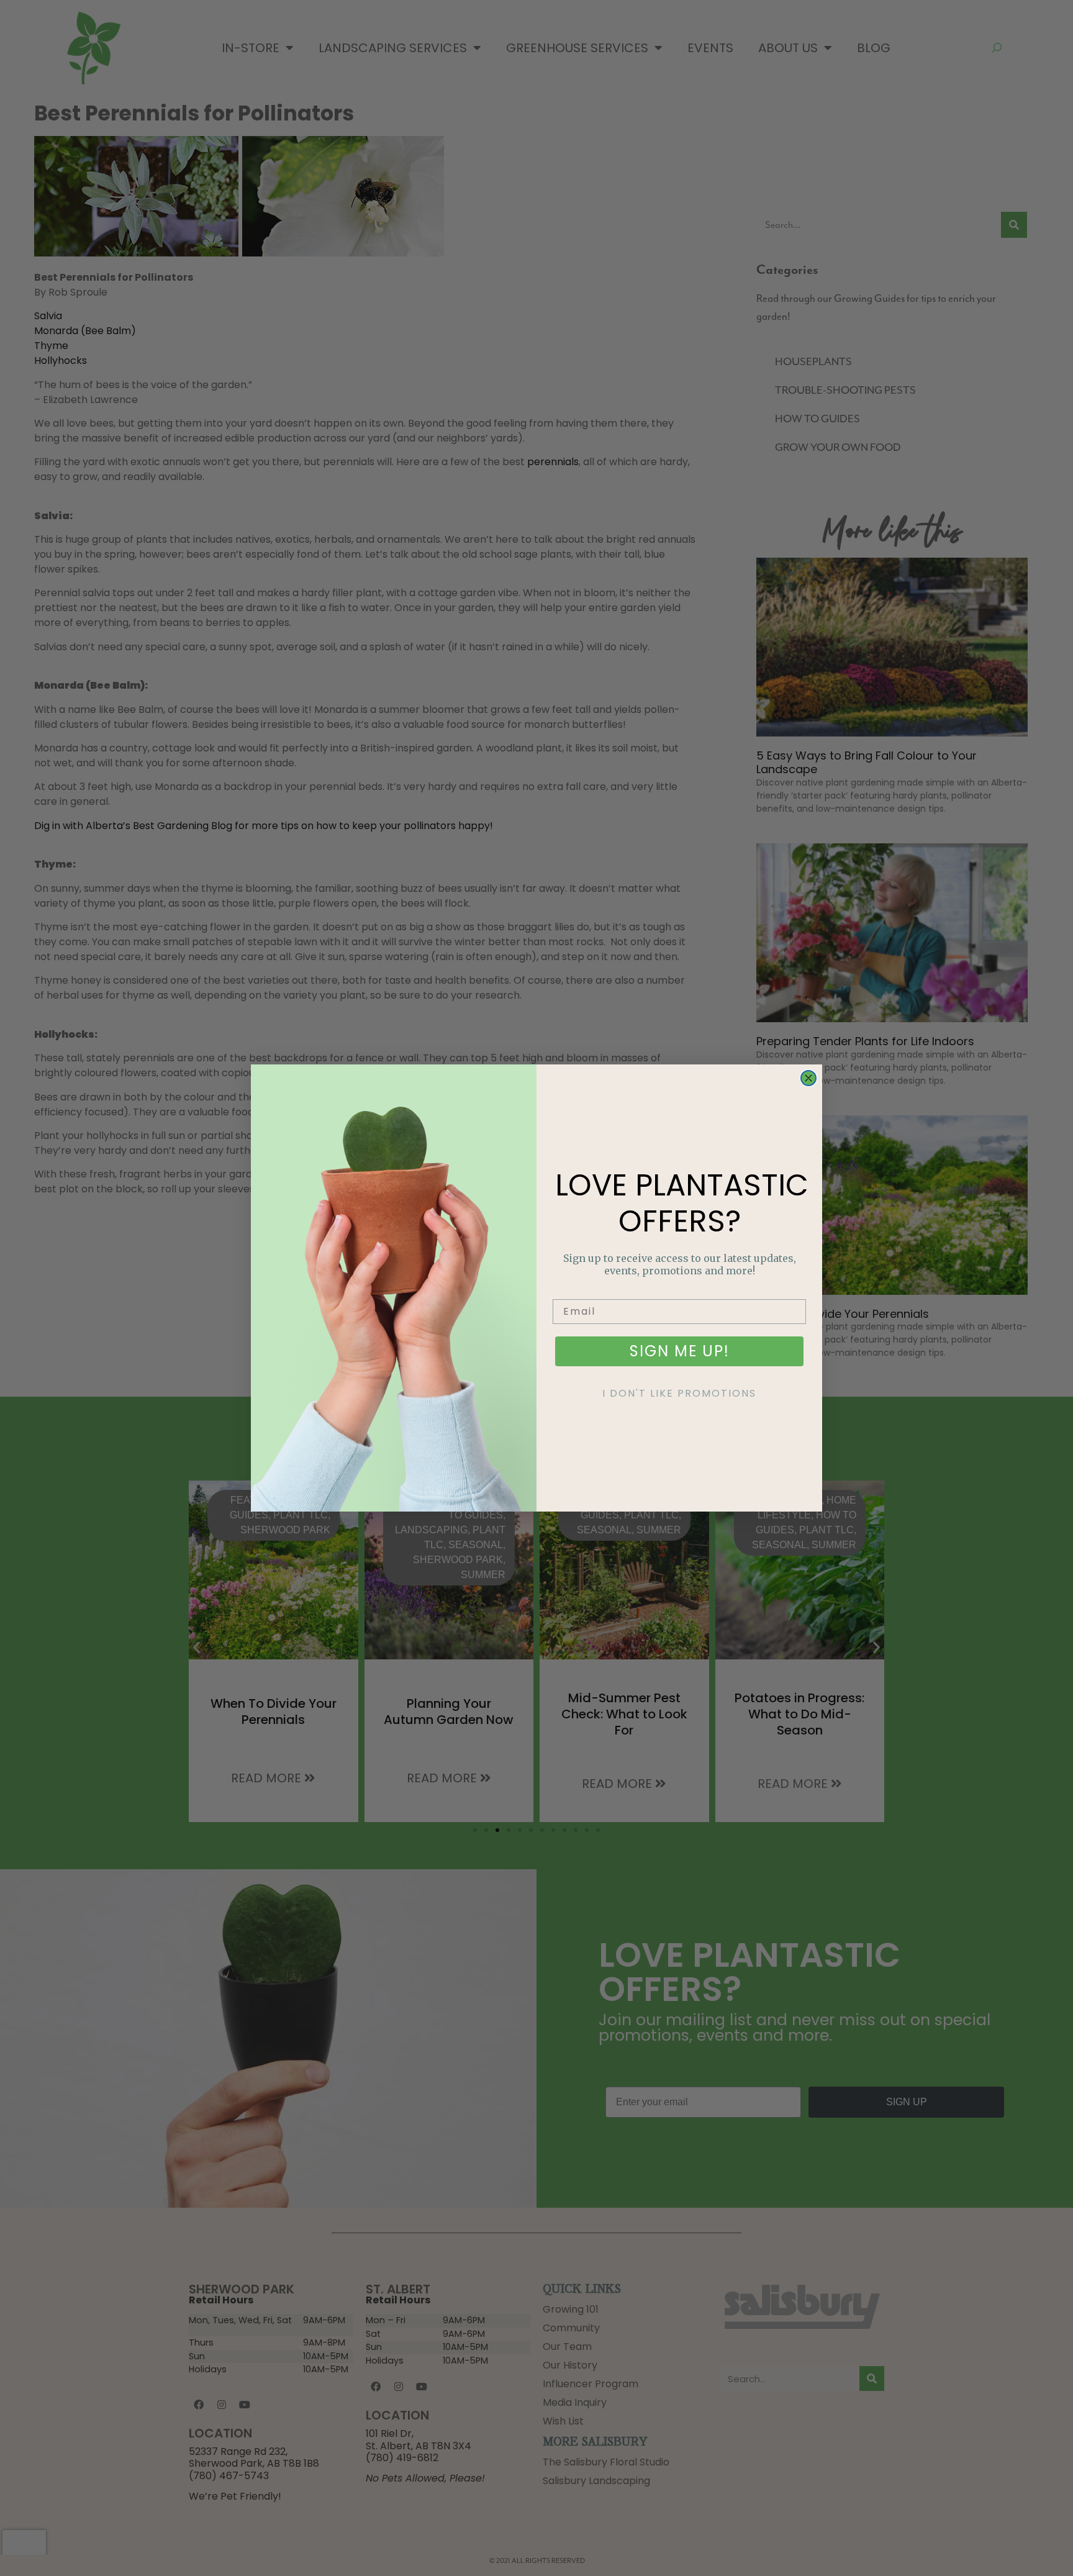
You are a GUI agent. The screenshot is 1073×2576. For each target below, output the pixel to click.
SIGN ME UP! (680, 1351)
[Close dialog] (808, 1078)
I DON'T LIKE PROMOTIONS (679, 1393)
